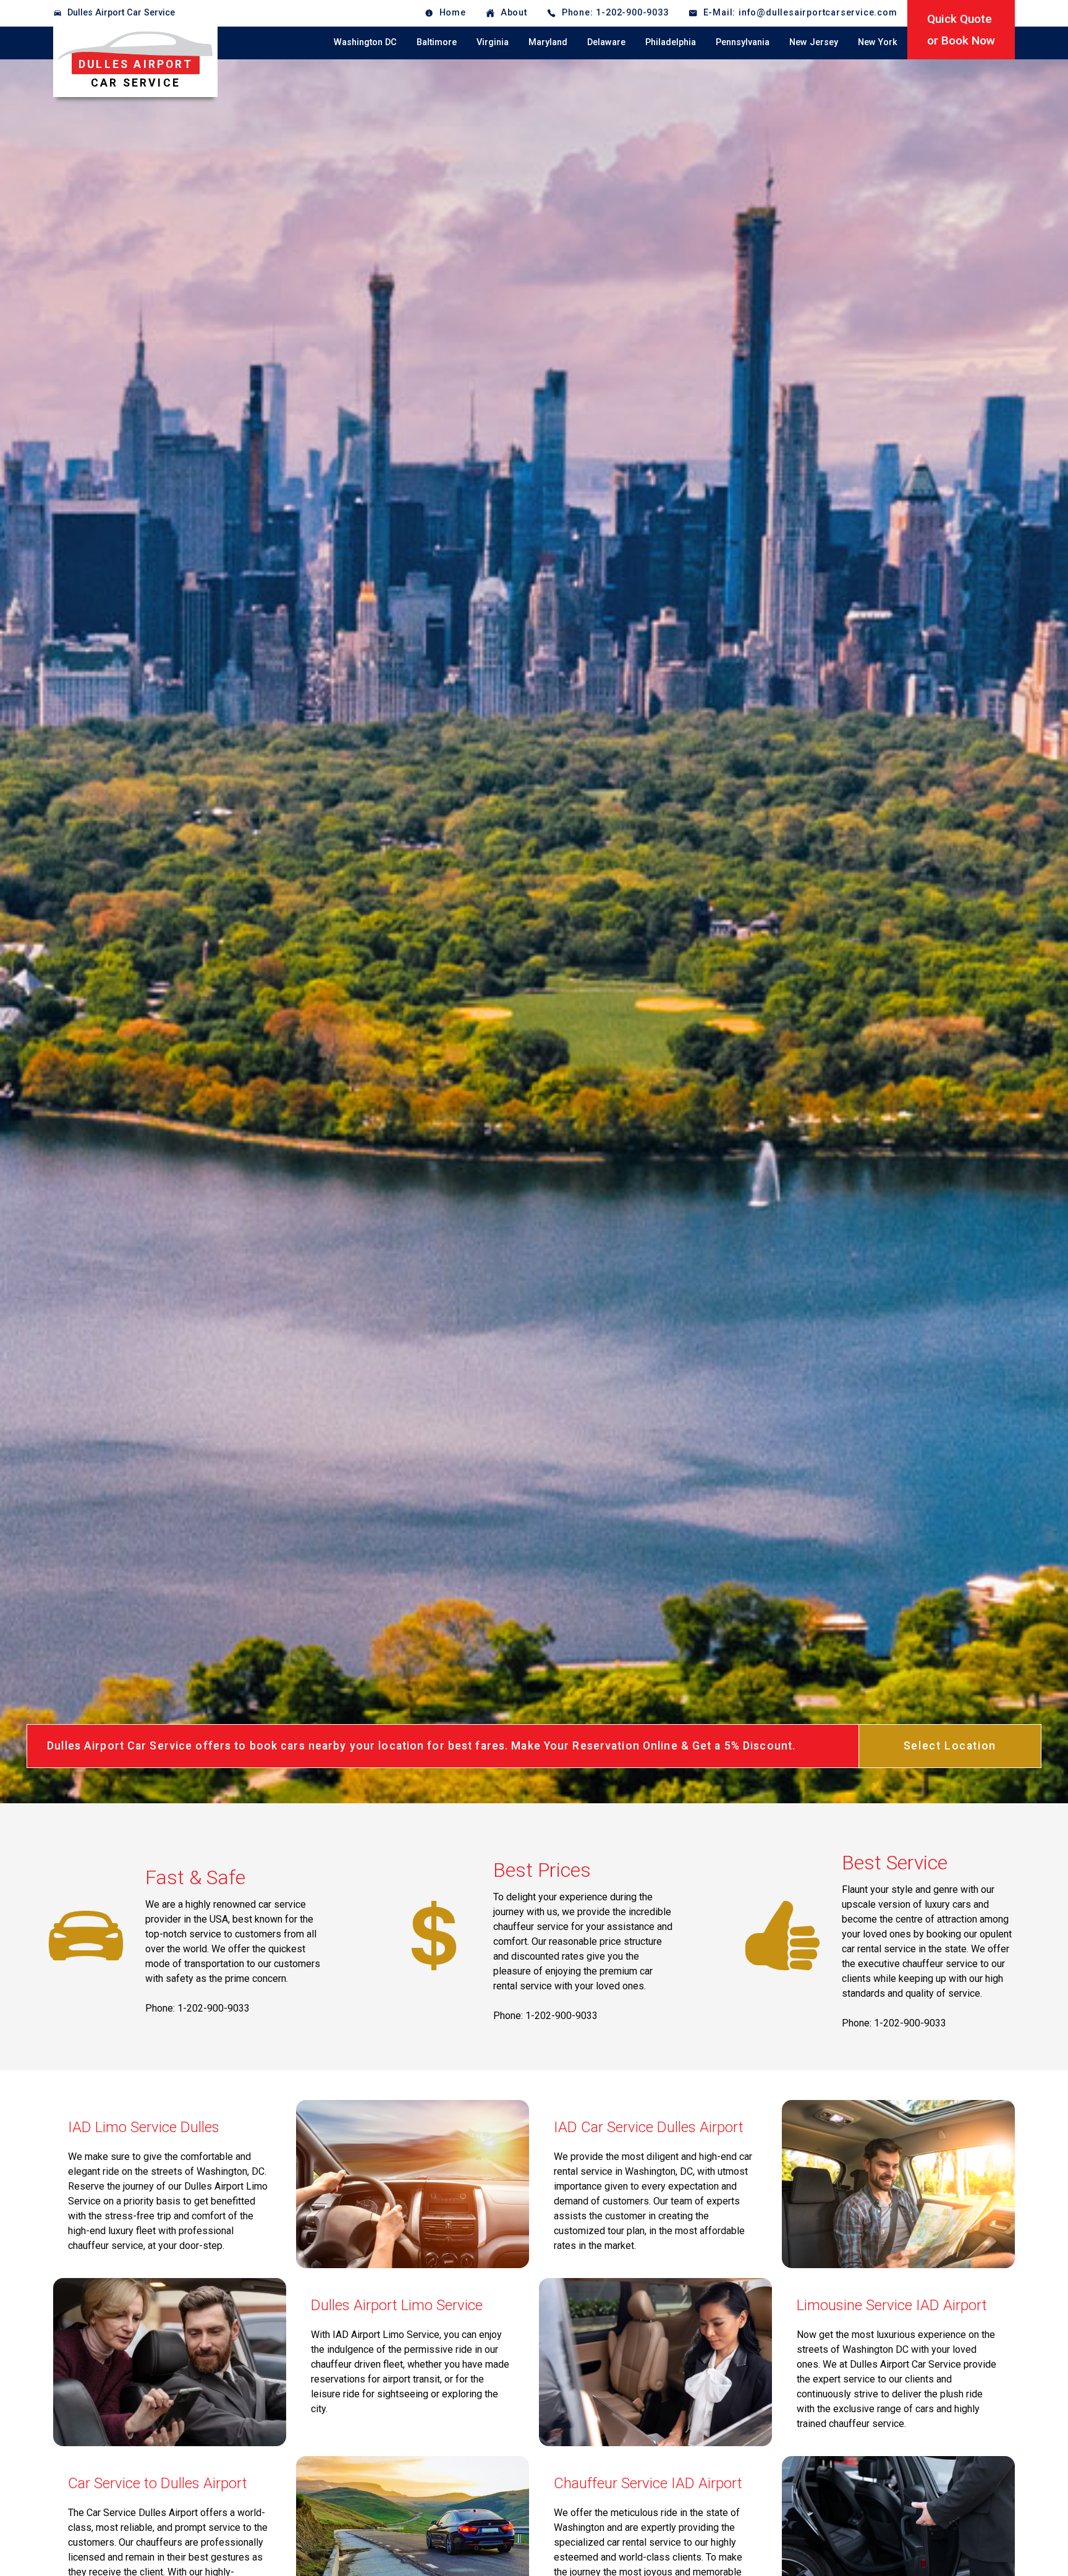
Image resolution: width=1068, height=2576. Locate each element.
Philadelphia (671, 42)
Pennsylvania (743, 42)
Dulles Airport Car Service (121, 13)
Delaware (606, 42)
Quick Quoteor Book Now (961, 30)
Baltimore (437, 42)
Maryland (548, 42)
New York (878, 42)
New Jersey (814, 42)
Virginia (493, 42)
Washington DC (365, 42)
